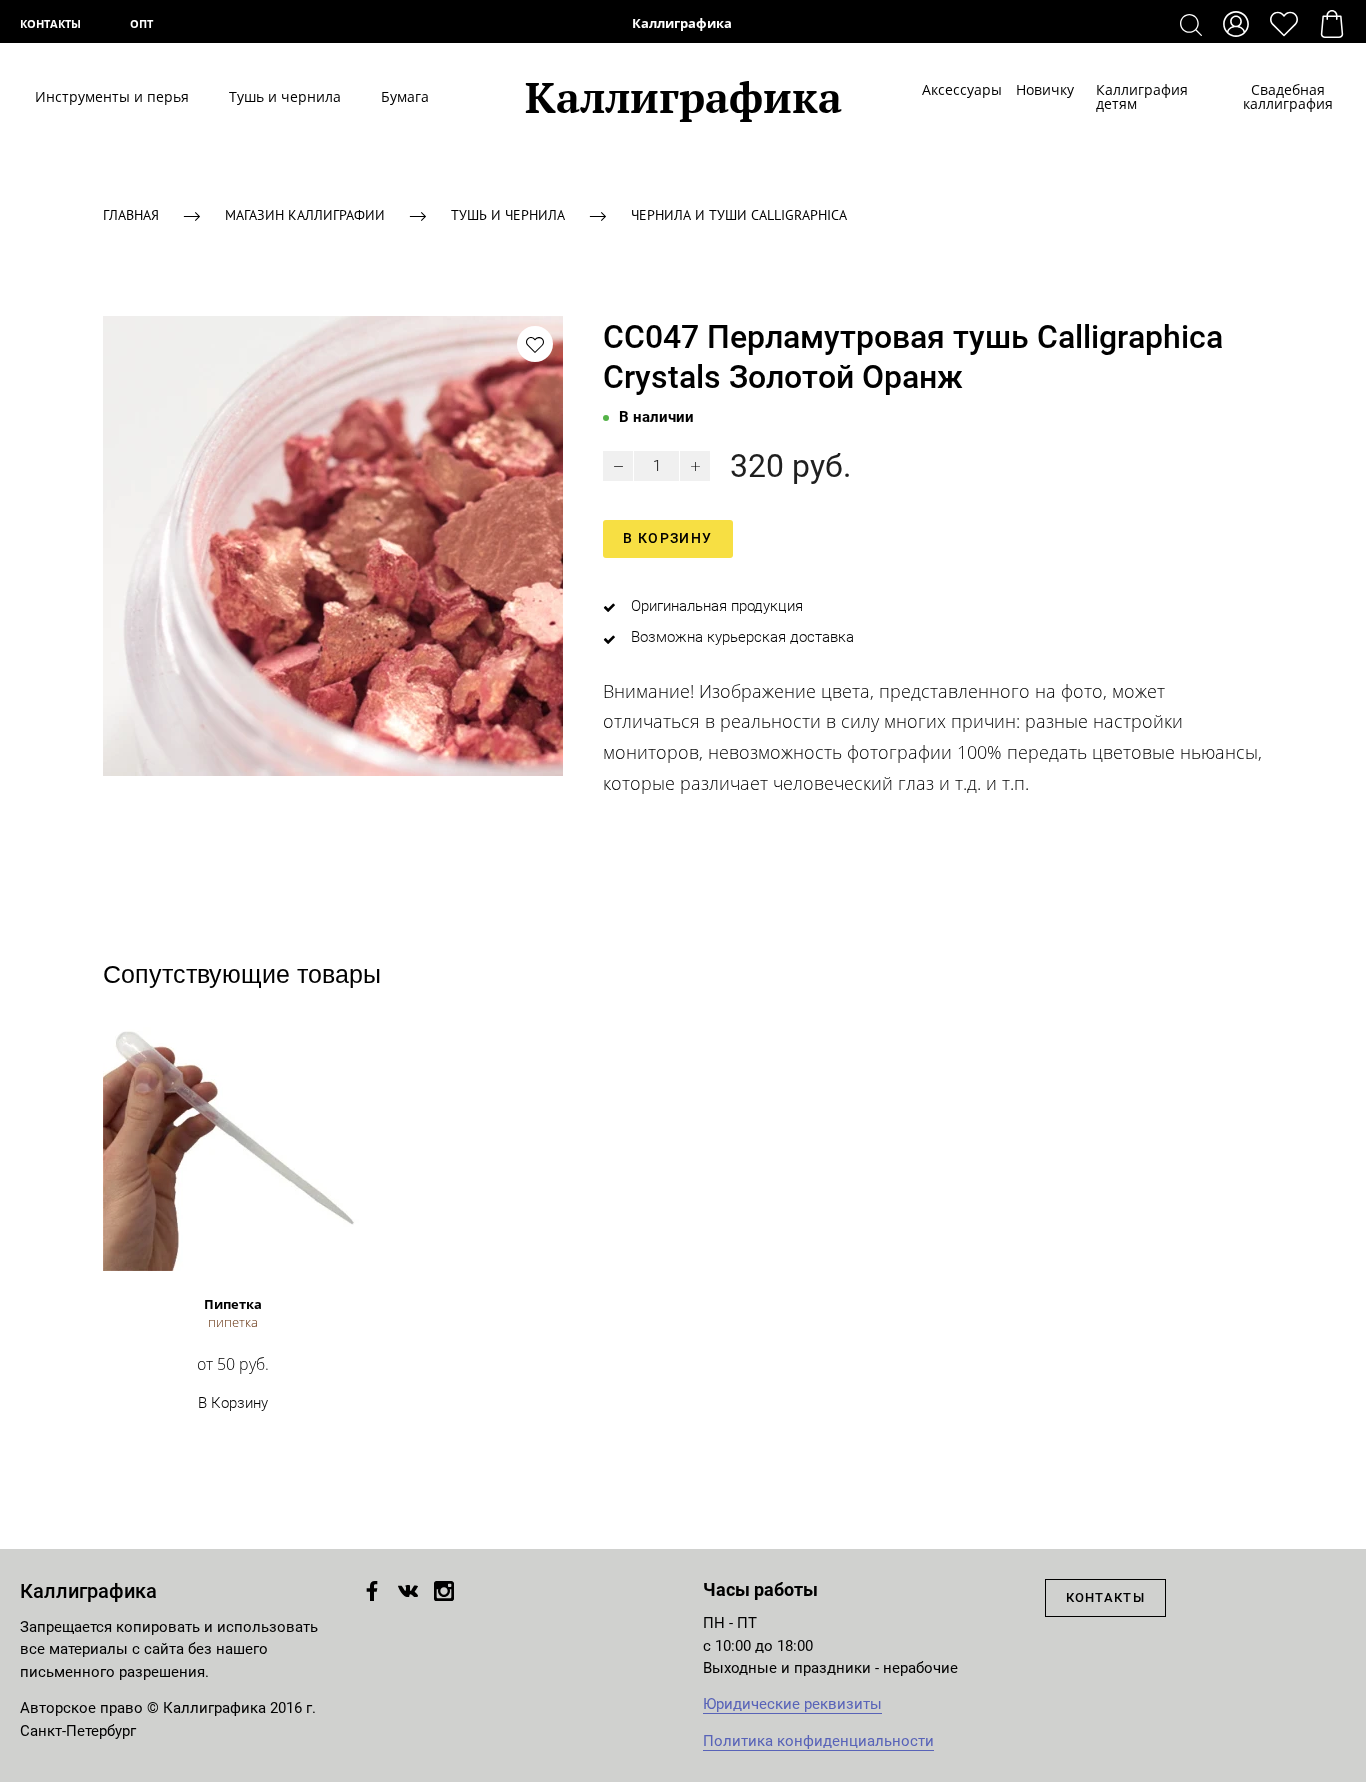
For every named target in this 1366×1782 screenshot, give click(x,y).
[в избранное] (535, 344)
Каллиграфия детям (1142, 97)
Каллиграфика (683, 23)
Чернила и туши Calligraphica (739, 215)
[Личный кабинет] (1236, 24)
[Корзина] (1332, 24)
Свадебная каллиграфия (1288, 97)
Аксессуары (949, 90)
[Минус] (618, 466)
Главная (131, 215)
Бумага (405, 97)
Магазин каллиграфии (305, 215)
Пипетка (233, 1304)
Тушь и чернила (285, 97)
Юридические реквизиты (792, 1704)
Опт (141, 23)
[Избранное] (1284, 24)
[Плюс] (695, 466)
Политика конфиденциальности (818, 1741)
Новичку (1036, 90)
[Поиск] (1191, 24)
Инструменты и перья (112, 97)
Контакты (50, 23)
